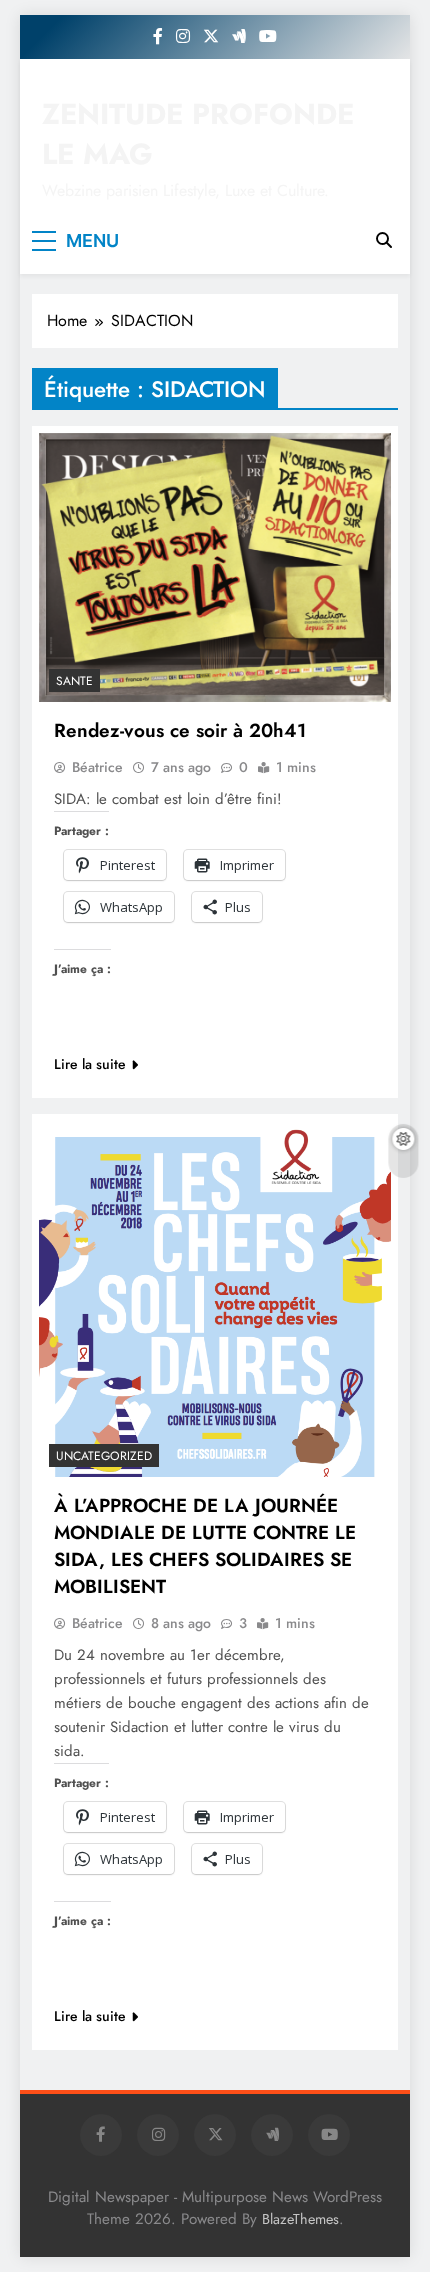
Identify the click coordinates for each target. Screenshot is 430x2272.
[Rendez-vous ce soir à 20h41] (215, 567)
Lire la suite (90, 1064)
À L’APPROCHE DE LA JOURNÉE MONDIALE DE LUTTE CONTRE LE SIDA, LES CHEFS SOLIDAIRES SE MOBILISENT (205, 1546)
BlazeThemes (300, 2219)
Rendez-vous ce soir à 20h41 (180, 730)
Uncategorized (104, 1456)
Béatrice (97, 767)
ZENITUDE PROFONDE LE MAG (198, 134)
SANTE (74, 681)
